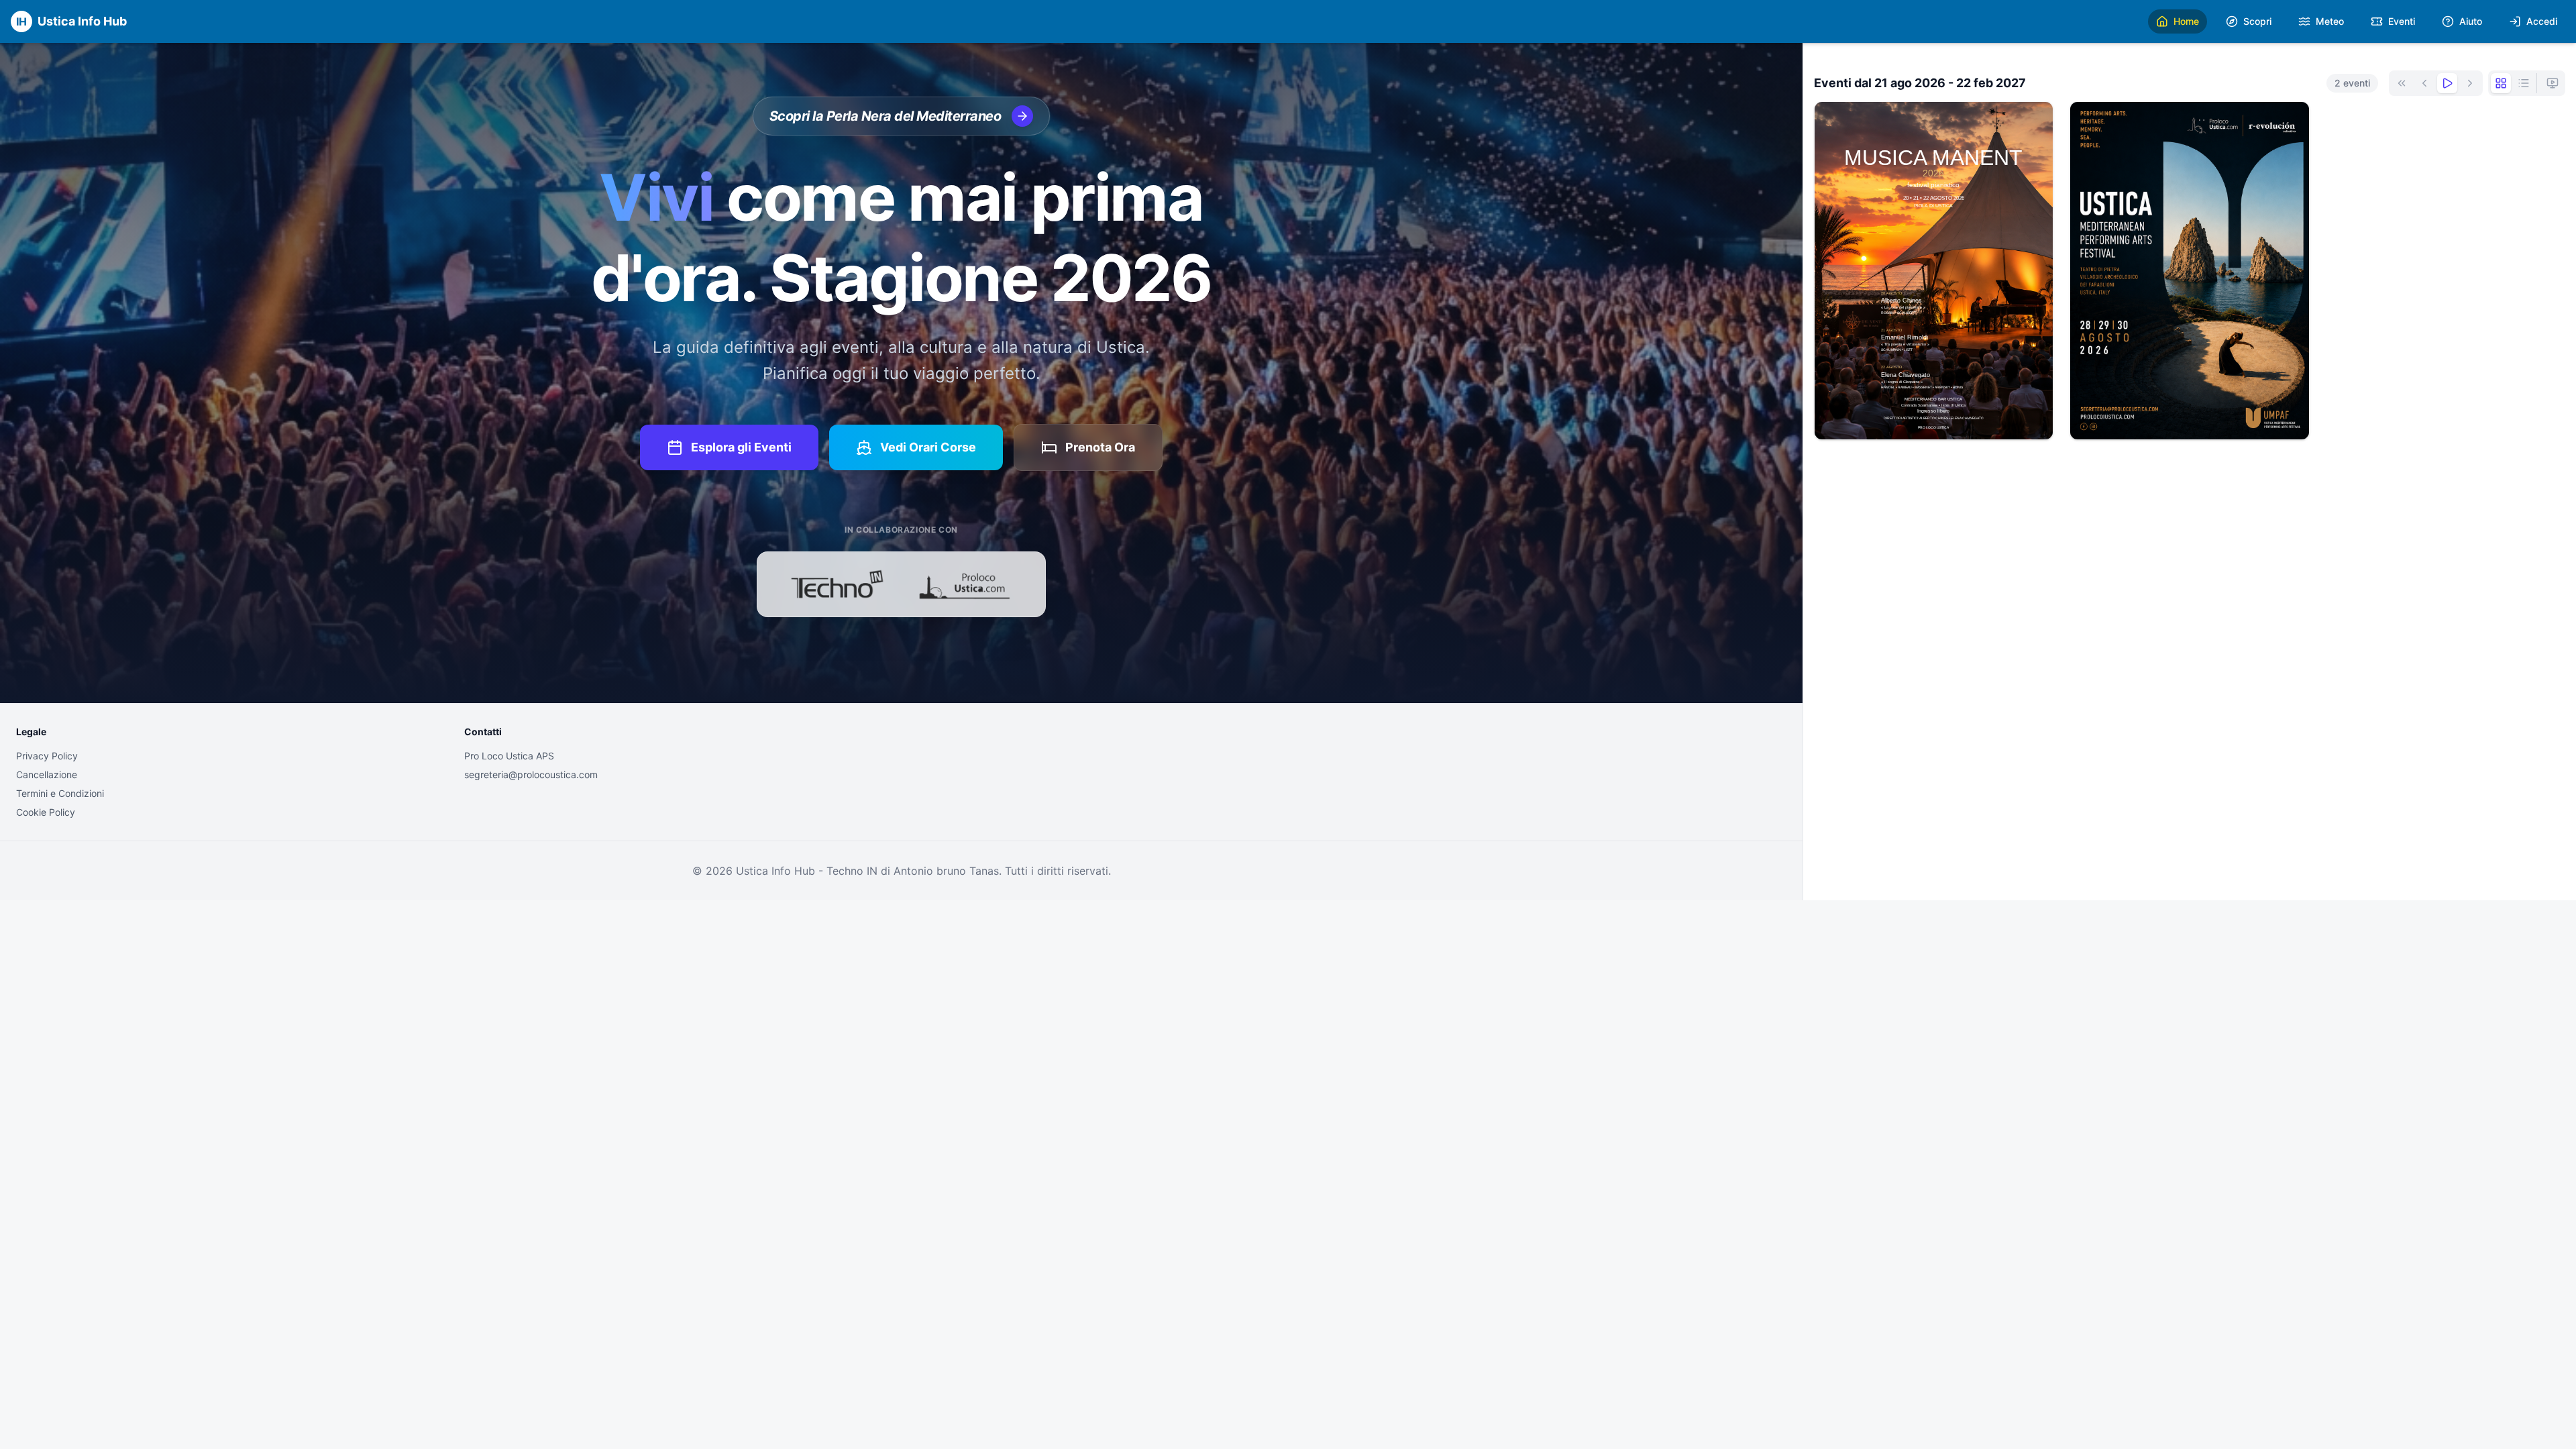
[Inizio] (2402, 83)
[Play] (2447, 83)
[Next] (2470, 83)
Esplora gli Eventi (741, 447)
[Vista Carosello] (2553, 83)
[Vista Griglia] (2501, 83)
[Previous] (2424, 83)
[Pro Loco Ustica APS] (965, 584)
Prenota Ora (1100, 447)
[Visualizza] (1934, 418)
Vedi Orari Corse (928, 447)
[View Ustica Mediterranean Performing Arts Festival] (2189, 271)
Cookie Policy (46, 812)
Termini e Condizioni (60, 793)
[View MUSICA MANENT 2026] (1934, 271)
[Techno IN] (837, 584)
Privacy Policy (47, 756)
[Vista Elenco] (2524, 83)
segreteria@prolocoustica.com (531, 774)
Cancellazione (47, 774)
